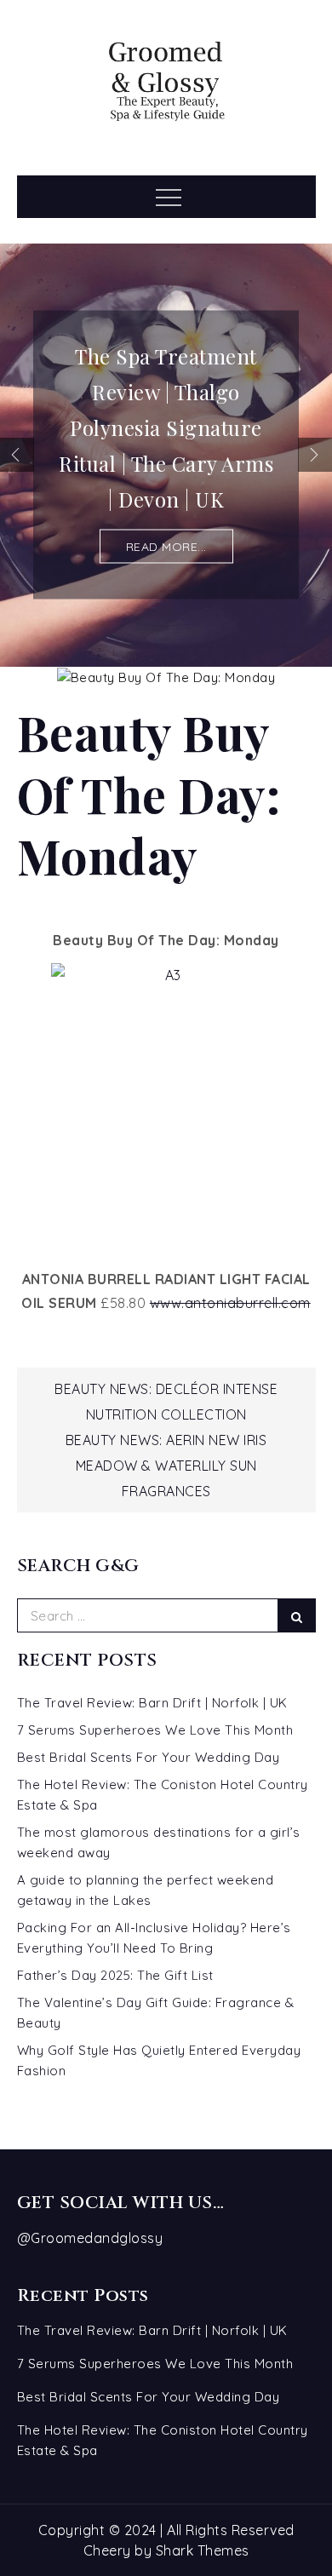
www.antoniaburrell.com (230, 1303)
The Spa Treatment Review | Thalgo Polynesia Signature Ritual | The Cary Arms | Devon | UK (166, 427)
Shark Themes (203, 2550)
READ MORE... (166, 547)
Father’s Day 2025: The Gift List (115, 1975)
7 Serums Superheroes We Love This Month (155, 1730)
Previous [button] (17, 455)
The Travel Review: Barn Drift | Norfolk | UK (152, 1703)
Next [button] (315, 455)
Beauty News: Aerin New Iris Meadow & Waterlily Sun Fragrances (166, 1466)
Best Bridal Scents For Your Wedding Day (149, 1757)
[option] (166, 455)
